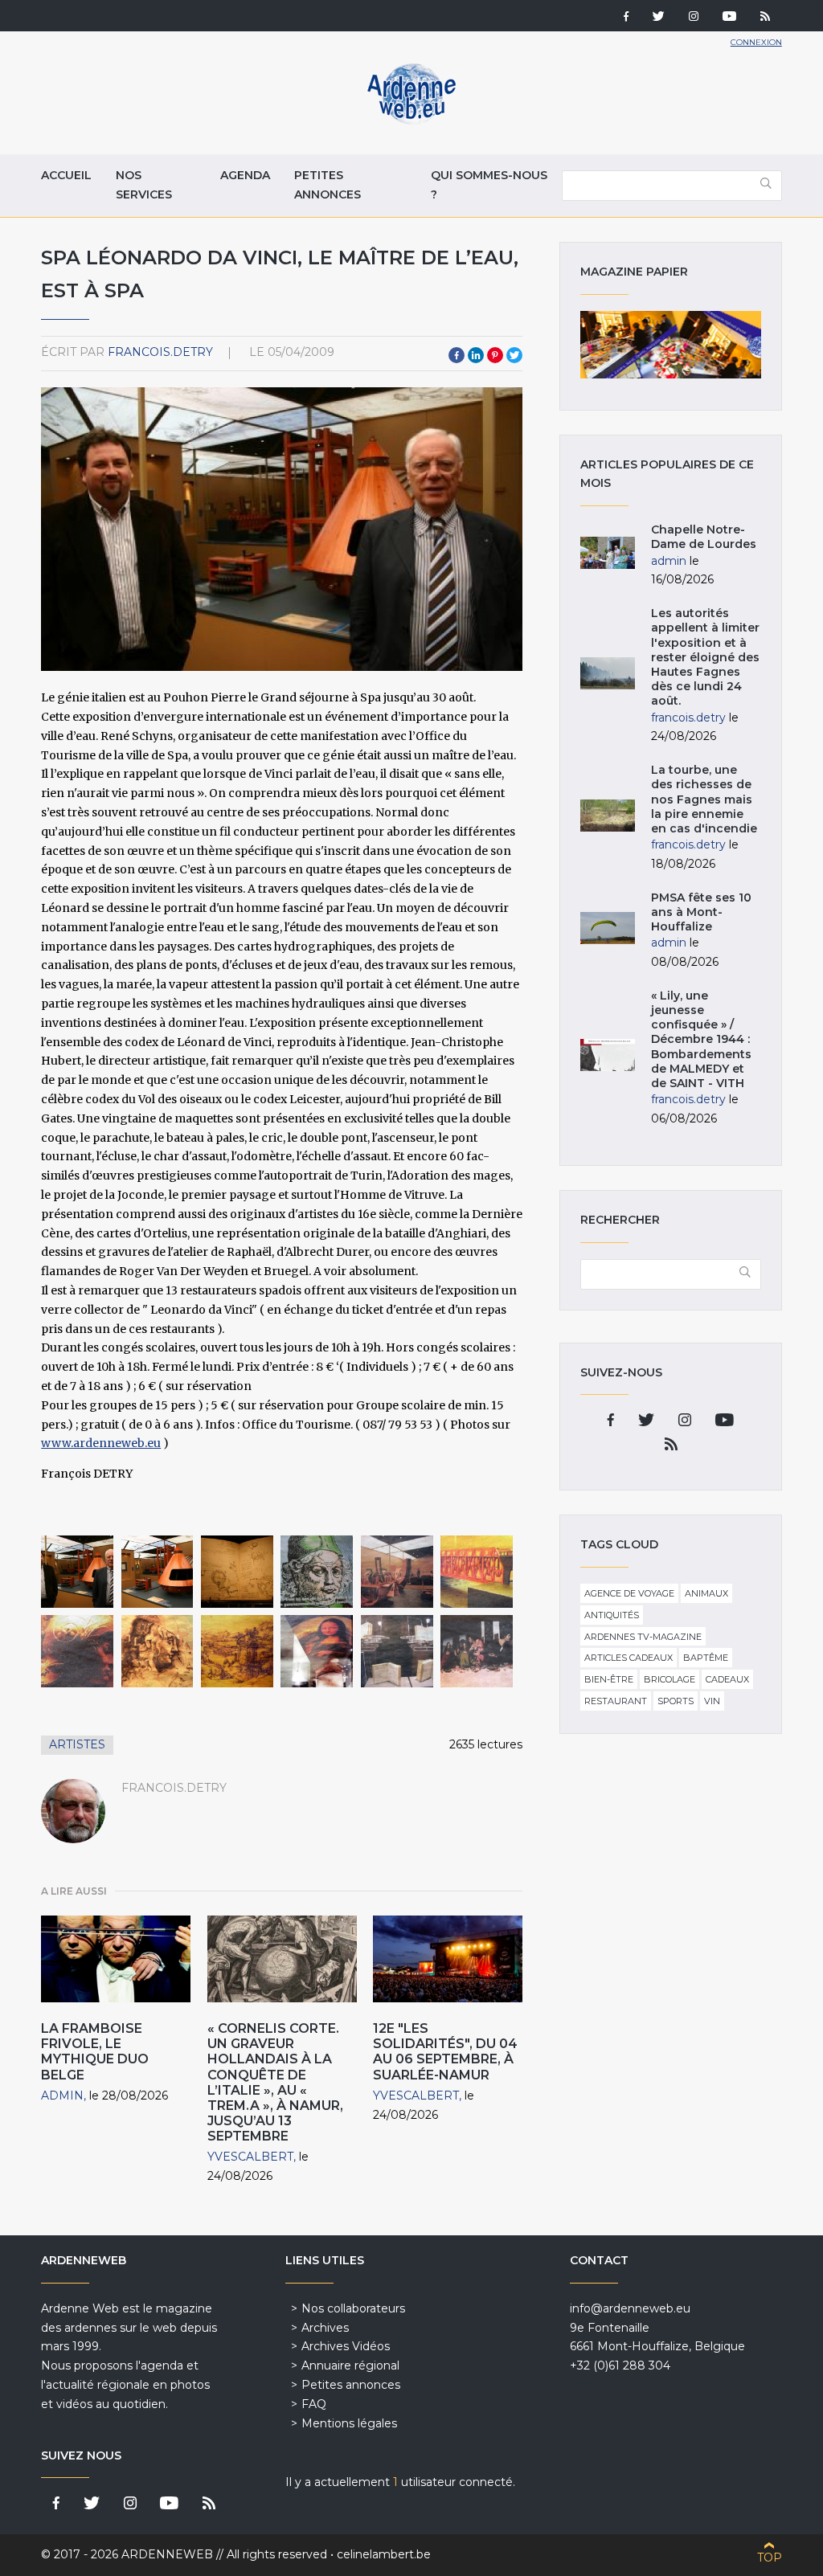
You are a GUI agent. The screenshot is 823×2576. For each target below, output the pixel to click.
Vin (712, 1701)
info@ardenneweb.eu (630, 2308)
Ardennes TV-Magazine (643, 1637)
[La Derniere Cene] (477, 1651)
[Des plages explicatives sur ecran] (317, 1572)
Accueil (66, 175)
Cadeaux (727, 1679)
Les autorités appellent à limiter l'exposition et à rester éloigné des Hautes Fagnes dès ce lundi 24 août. (705, 657)
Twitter (514, 355)
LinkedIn (476, 355)
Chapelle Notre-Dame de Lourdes (704, 537)
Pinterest (495, 355)
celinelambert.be (384, 2554)
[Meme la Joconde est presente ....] (317, 1651)
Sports (676, 1701)
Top (770, 2558)
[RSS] (765, 18)
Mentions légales (349, 2423)
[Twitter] (659, 18)
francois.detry (160, 352)
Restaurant (616, 1701)
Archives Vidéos (346, 2346)
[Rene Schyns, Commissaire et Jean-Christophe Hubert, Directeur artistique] (77, 1572)
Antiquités (612, 1615)
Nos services (144, 185)
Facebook (457, 355)
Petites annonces (328, 185)
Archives (325, 2328)
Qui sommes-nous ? (489, 185)
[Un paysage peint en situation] (237, 1651)
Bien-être (609, 1679)
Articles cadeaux (629, 1658)
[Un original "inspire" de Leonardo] (158, 1651)
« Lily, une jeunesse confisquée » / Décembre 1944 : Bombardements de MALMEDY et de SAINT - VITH (701, 1039)
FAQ (314, 2404)
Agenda (245, 175)
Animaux (706, 1593)
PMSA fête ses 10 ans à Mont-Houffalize (701, 912)
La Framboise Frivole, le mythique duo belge (95, 2052)
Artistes (77, 1744)
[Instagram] (694, 18)
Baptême (706, 1658)
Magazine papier (670, 345)
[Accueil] (411, 121)
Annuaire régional (350, 2365)
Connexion (756, 42)
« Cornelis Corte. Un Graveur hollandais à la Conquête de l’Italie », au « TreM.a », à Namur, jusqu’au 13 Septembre (275, 2082)
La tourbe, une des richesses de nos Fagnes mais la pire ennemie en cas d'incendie (704, 799)
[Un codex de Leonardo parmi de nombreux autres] (237, 1572)
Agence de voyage (629, 1593)
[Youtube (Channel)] (729, 18)
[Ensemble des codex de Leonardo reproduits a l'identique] (397, 1651)
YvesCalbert (250, 2157)
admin (62, 2096)
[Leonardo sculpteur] (77, 1651)
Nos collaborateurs (353, 2308)
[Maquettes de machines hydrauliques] (158, 1572)
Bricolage (669, 1679)
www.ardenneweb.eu (101, 1443)
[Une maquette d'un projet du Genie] (477, 1572)
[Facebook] (626, 18)
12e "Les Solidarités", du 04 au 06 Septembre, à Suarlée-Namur (445, 2052)
